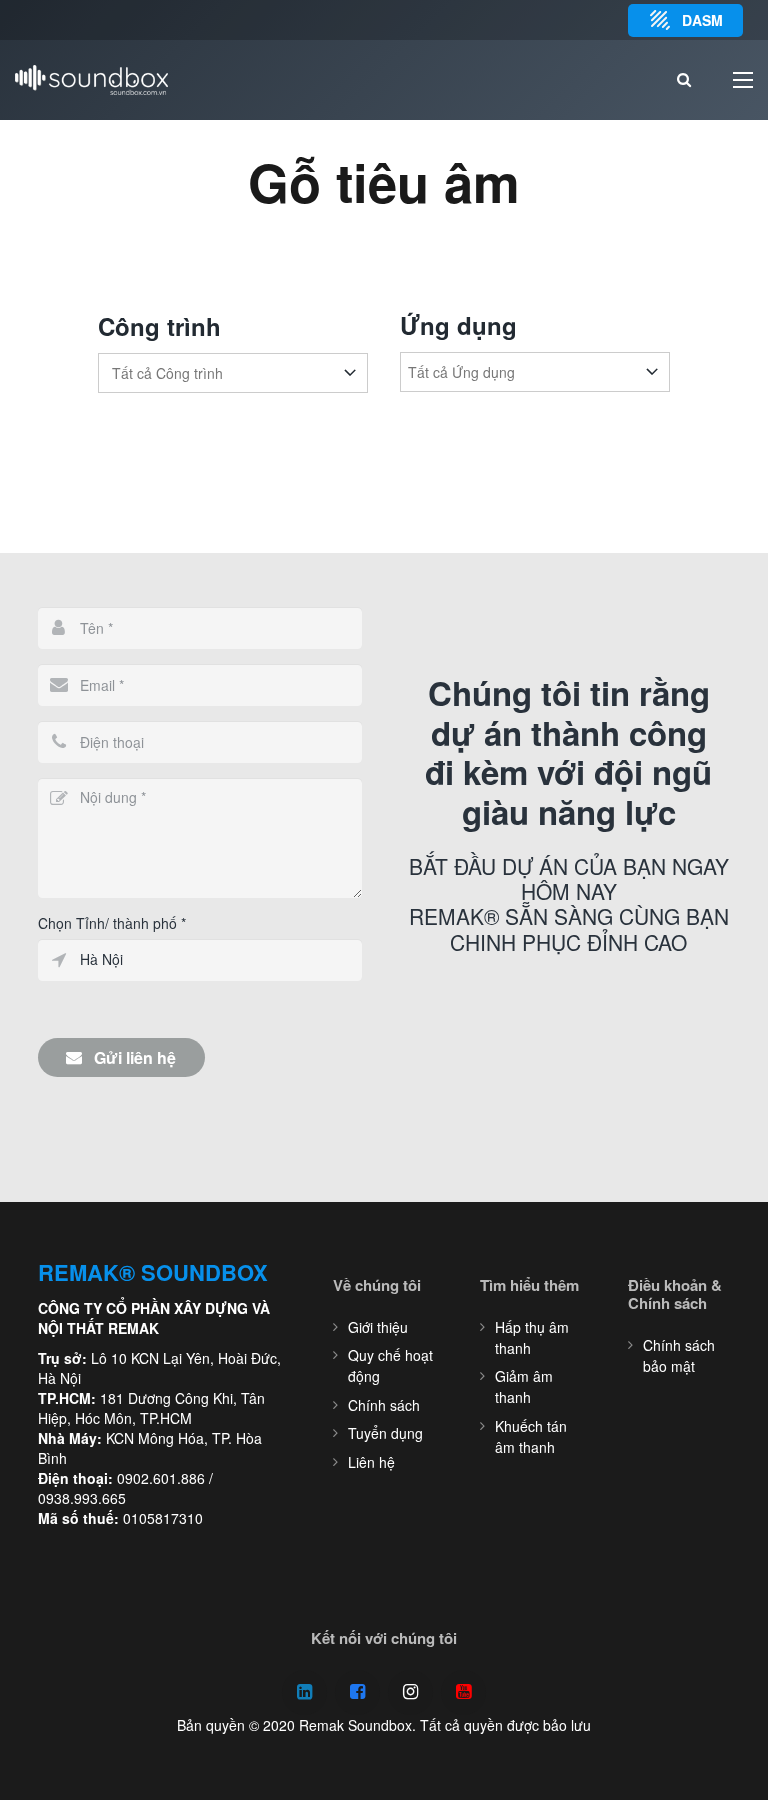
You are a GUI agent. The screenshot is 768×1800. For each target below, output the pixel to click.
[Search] (683, 80)
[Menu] (743, 80)
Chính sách (384, 1405)
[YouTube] (463, 1692)
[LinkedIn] (304, 1692)
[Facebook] (357, 1692)
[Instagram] (410, 1692)
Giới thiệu (378, 1327)
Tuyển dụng (385, 1433)
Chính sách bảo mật (679, 1355)
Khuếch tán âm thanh (531, 1436)
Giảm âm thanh (524, 1386)
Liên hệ (371, 1462)
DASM (702, 20)
